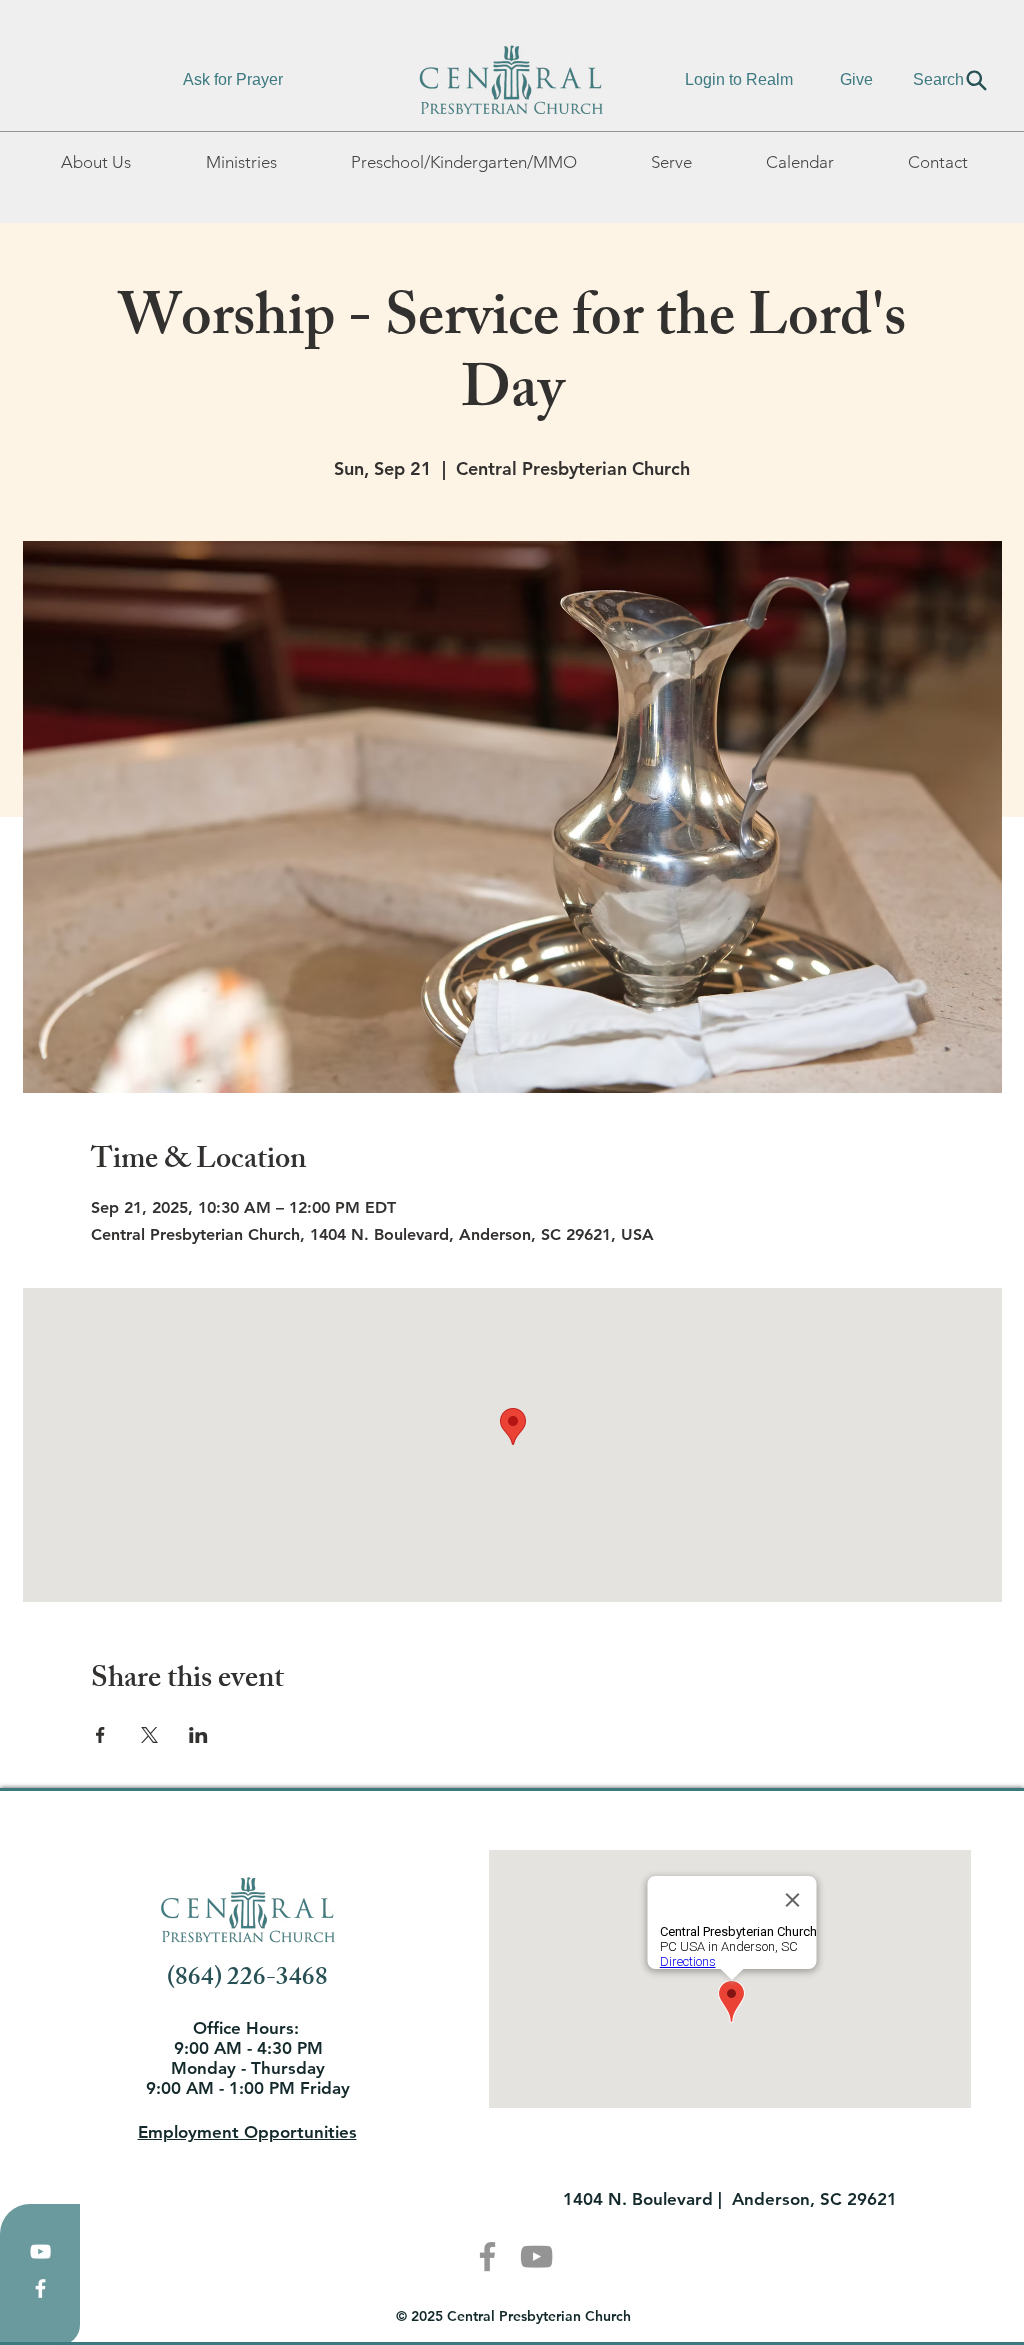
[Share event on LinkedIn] (198, 1735)
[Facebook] (40, 2288)
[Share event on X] (149, 1735)
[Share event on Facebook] (100, 1735)
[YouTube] (40, 2251)
